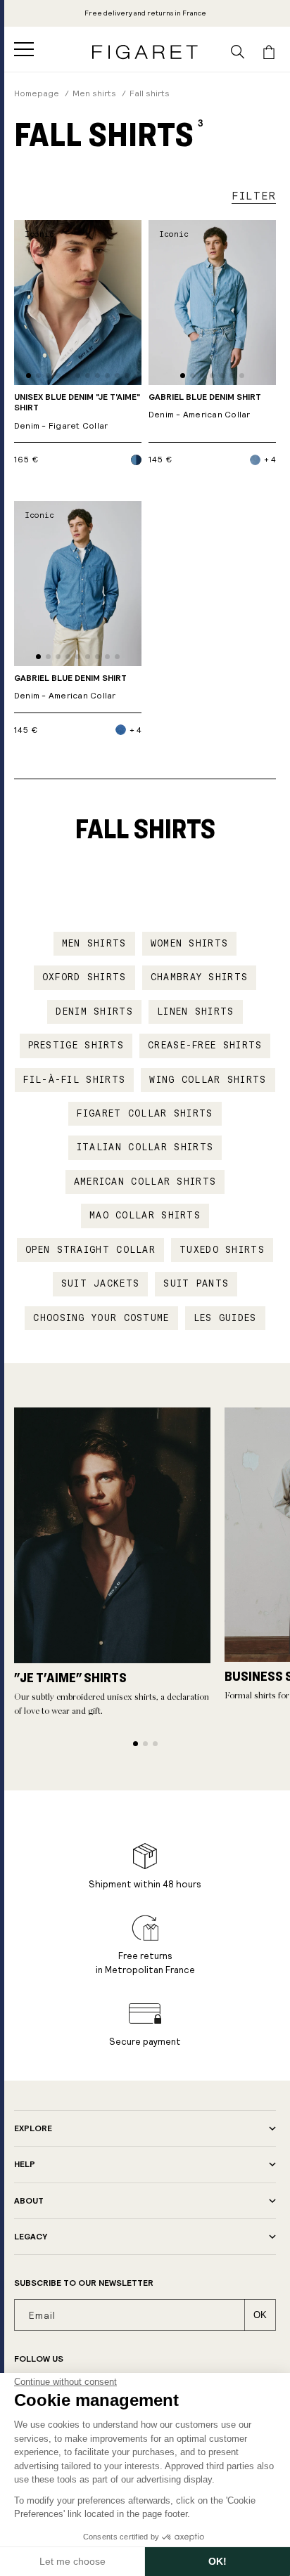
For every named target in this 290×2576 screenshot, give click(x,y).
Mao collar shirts (145, 1216)
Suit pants (196, 1284)
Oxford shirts (84, 977)
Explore (33, 2128)
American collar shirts (145, 1182)
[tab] (29, 376)
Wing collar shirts (208, 1080)
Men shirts (94, 944)
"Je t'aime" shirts (70, 1677)
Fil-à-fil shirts (74, 1080)
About (29, 2201)
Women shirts (190, 944)
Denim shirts (94, 1012)
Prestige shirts (76, 1046)
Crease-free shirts (205, 1046)
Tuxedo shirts (222, 1250)
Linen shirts (196, 1012)
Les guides (225, 1318)
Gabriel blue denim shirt (205, 406)
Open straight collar (90, 1250)
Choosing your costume (101, 1318)
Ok (260, 2315)
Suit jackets (101, 1284)
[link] (145, 13)
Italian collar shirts (145, 1147)
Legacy (31, 2237)
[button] (24, 49)
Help (25, 2164)
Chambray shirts (200, 977)
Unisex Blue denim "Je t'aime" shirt (77, 412)
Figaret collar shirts (145, 1114)
